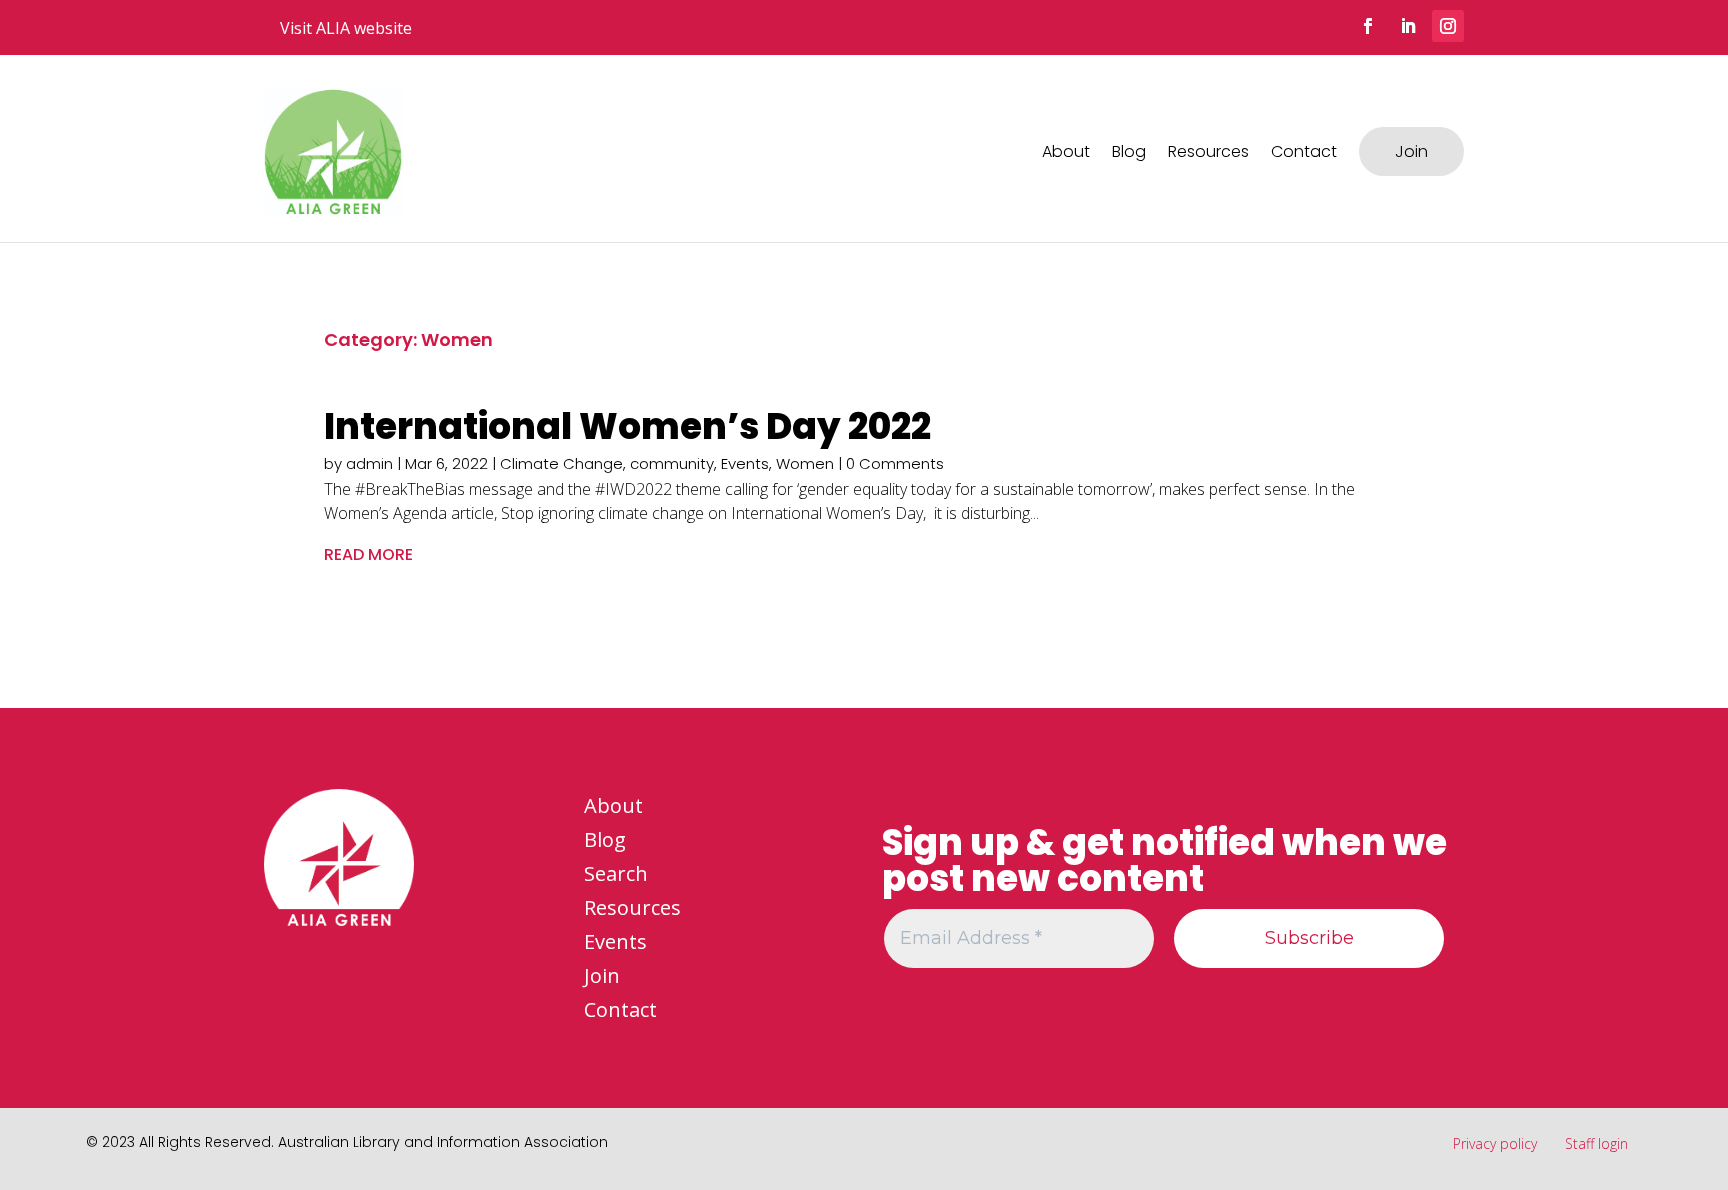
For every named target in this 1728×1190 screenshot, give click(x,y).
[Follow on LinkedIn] (1408, 26)
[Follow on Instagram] (1448, 26)
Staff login (1596, 1143)
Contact (1304, 152)
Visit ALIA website (346, 28)
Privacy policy (1495, 1143)
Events (745, 463)
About (1066, 152)
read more (368, 554)
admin (369, 463)
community (672, 463)
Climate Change (561, 463)
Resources (1208, 152)
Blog (1129, 152)
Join (1411, 151)
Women (805, 463)
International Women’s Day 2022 (627, 426)
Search (616, 873)
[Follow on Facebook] (1368, 26)
